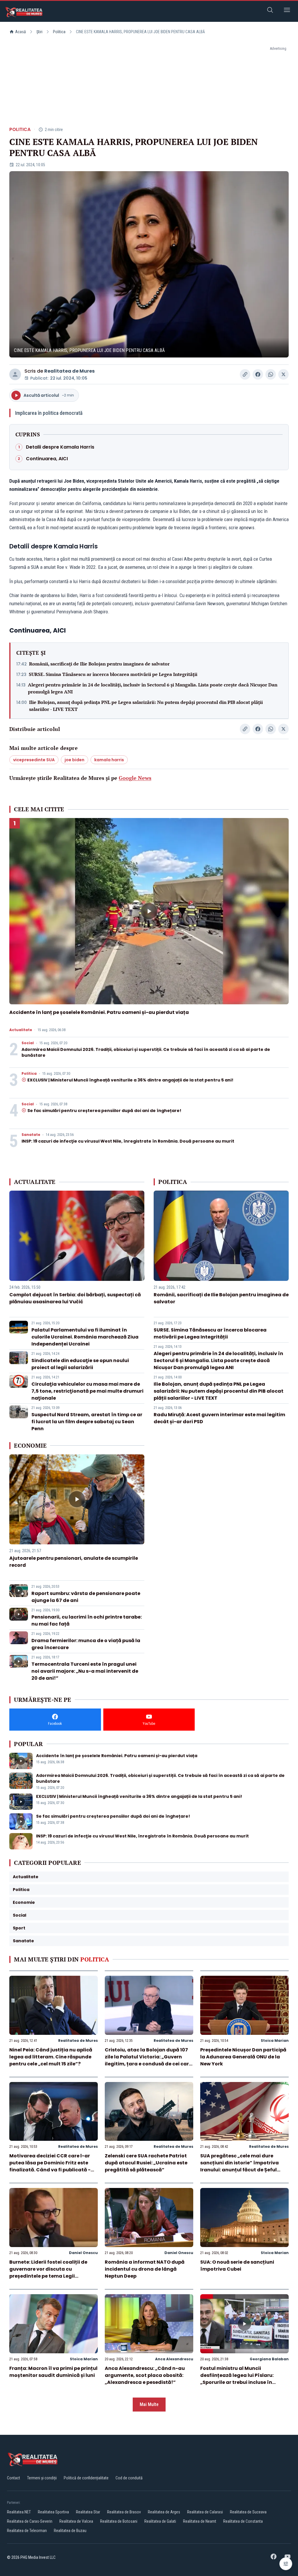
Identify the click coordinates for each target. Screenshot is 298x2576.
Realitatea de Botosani (119, 2521)
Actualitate (21, 1030)
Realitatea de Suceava (248, 2512)
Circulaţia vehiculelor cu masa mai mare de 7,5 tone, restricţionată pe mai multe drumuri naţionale (87, 1391)
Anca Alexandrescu (174, 2359)
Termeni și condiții (42, 2478)
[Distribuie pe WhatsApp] (271, 374)
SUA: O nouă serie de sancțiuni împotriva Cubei (237, 2266)
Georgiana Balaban (269, 2359)
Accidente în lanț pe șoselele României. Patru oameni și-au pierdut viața (99, 1012)
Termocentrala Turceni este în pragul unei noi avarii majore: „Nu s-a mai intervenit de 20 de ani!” (85, 1671)
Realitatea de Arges (164, 2512)
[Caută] (270, 11)
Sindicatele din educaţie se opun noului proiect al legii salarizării (80, 1364)
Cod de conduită (129, 2478)
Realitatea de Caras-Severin (30, 2521)
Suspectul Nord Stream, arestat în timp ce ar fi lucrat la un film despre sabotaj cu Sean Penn (87, 1422)
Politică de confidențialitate (86, 2478)
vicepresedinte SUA (34, 760)
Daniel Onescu (83, 2253)
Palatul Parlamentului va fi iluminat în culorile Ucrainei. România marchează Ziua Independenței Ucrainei (85, 1337)
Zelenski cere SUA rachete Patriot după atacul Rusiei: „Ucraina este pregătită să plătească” (146, 2163)
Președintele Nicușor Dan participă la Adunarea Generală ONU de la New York (243, 2057)
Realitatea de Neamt (200, 2521)
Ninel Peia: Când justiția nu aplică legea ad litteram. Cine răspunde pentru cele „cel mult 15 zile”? (51, 2057)
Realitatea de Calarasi (205, 2512)
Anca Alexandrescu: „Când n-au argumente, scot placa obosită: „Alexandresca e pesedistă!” (145, 2375)
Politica (59, 32)
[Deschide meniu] (287, 11)
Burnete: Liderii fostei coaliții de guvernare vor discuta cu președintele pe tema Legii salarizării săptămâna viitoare (48, 2273)
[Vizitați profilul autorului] (15, 374)
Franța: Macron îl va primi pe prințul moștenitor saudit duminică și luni (53, 2372)
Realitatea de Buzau (70, 2531)
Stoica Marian (275, 2041)
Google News (135, 778)
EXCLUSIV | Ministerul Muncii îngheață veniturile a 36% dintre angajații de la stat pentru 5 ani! (130, 1080)
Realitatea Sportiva (53, 2512)
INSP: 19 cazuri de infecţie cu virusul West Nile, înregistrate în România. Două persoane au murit (128, 1141)
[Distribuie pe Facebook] (258, 374)
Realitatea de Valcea (76, 2521)
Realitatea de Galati (160, 2521)
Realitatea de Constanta (243, 2521)
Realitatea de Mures (69, 371)
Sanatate (31, 1135)
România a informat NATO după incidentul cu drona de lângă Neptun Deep (145, 2269)
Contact (14, 2478)
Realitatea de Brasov (124, 2512)
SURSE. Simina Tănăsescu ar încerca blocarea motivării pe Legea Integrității (113, 674)
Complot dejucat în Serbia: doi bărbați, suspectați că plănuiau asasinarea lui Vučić (75, 1298)
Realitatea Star (88, 2512)
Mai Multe (149, 2404)
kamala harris (109, 760)
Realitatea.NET (19, 2512)
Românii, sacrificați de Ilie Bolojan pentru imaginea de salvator (99, 664)
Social (28, 1043)
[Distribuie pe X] (283, 374)
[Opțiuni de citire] (286, 2564)
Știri (39, 32)
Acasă (21, 32)
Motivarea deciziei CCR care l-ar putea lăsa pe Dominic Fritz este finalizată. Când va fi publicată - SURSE (50, 2166)
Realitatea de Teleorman (27, 2531)
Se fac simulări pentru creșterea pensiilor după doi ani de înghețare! (104, 1111)
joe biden (74, 760)
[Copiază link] (245, 374)
